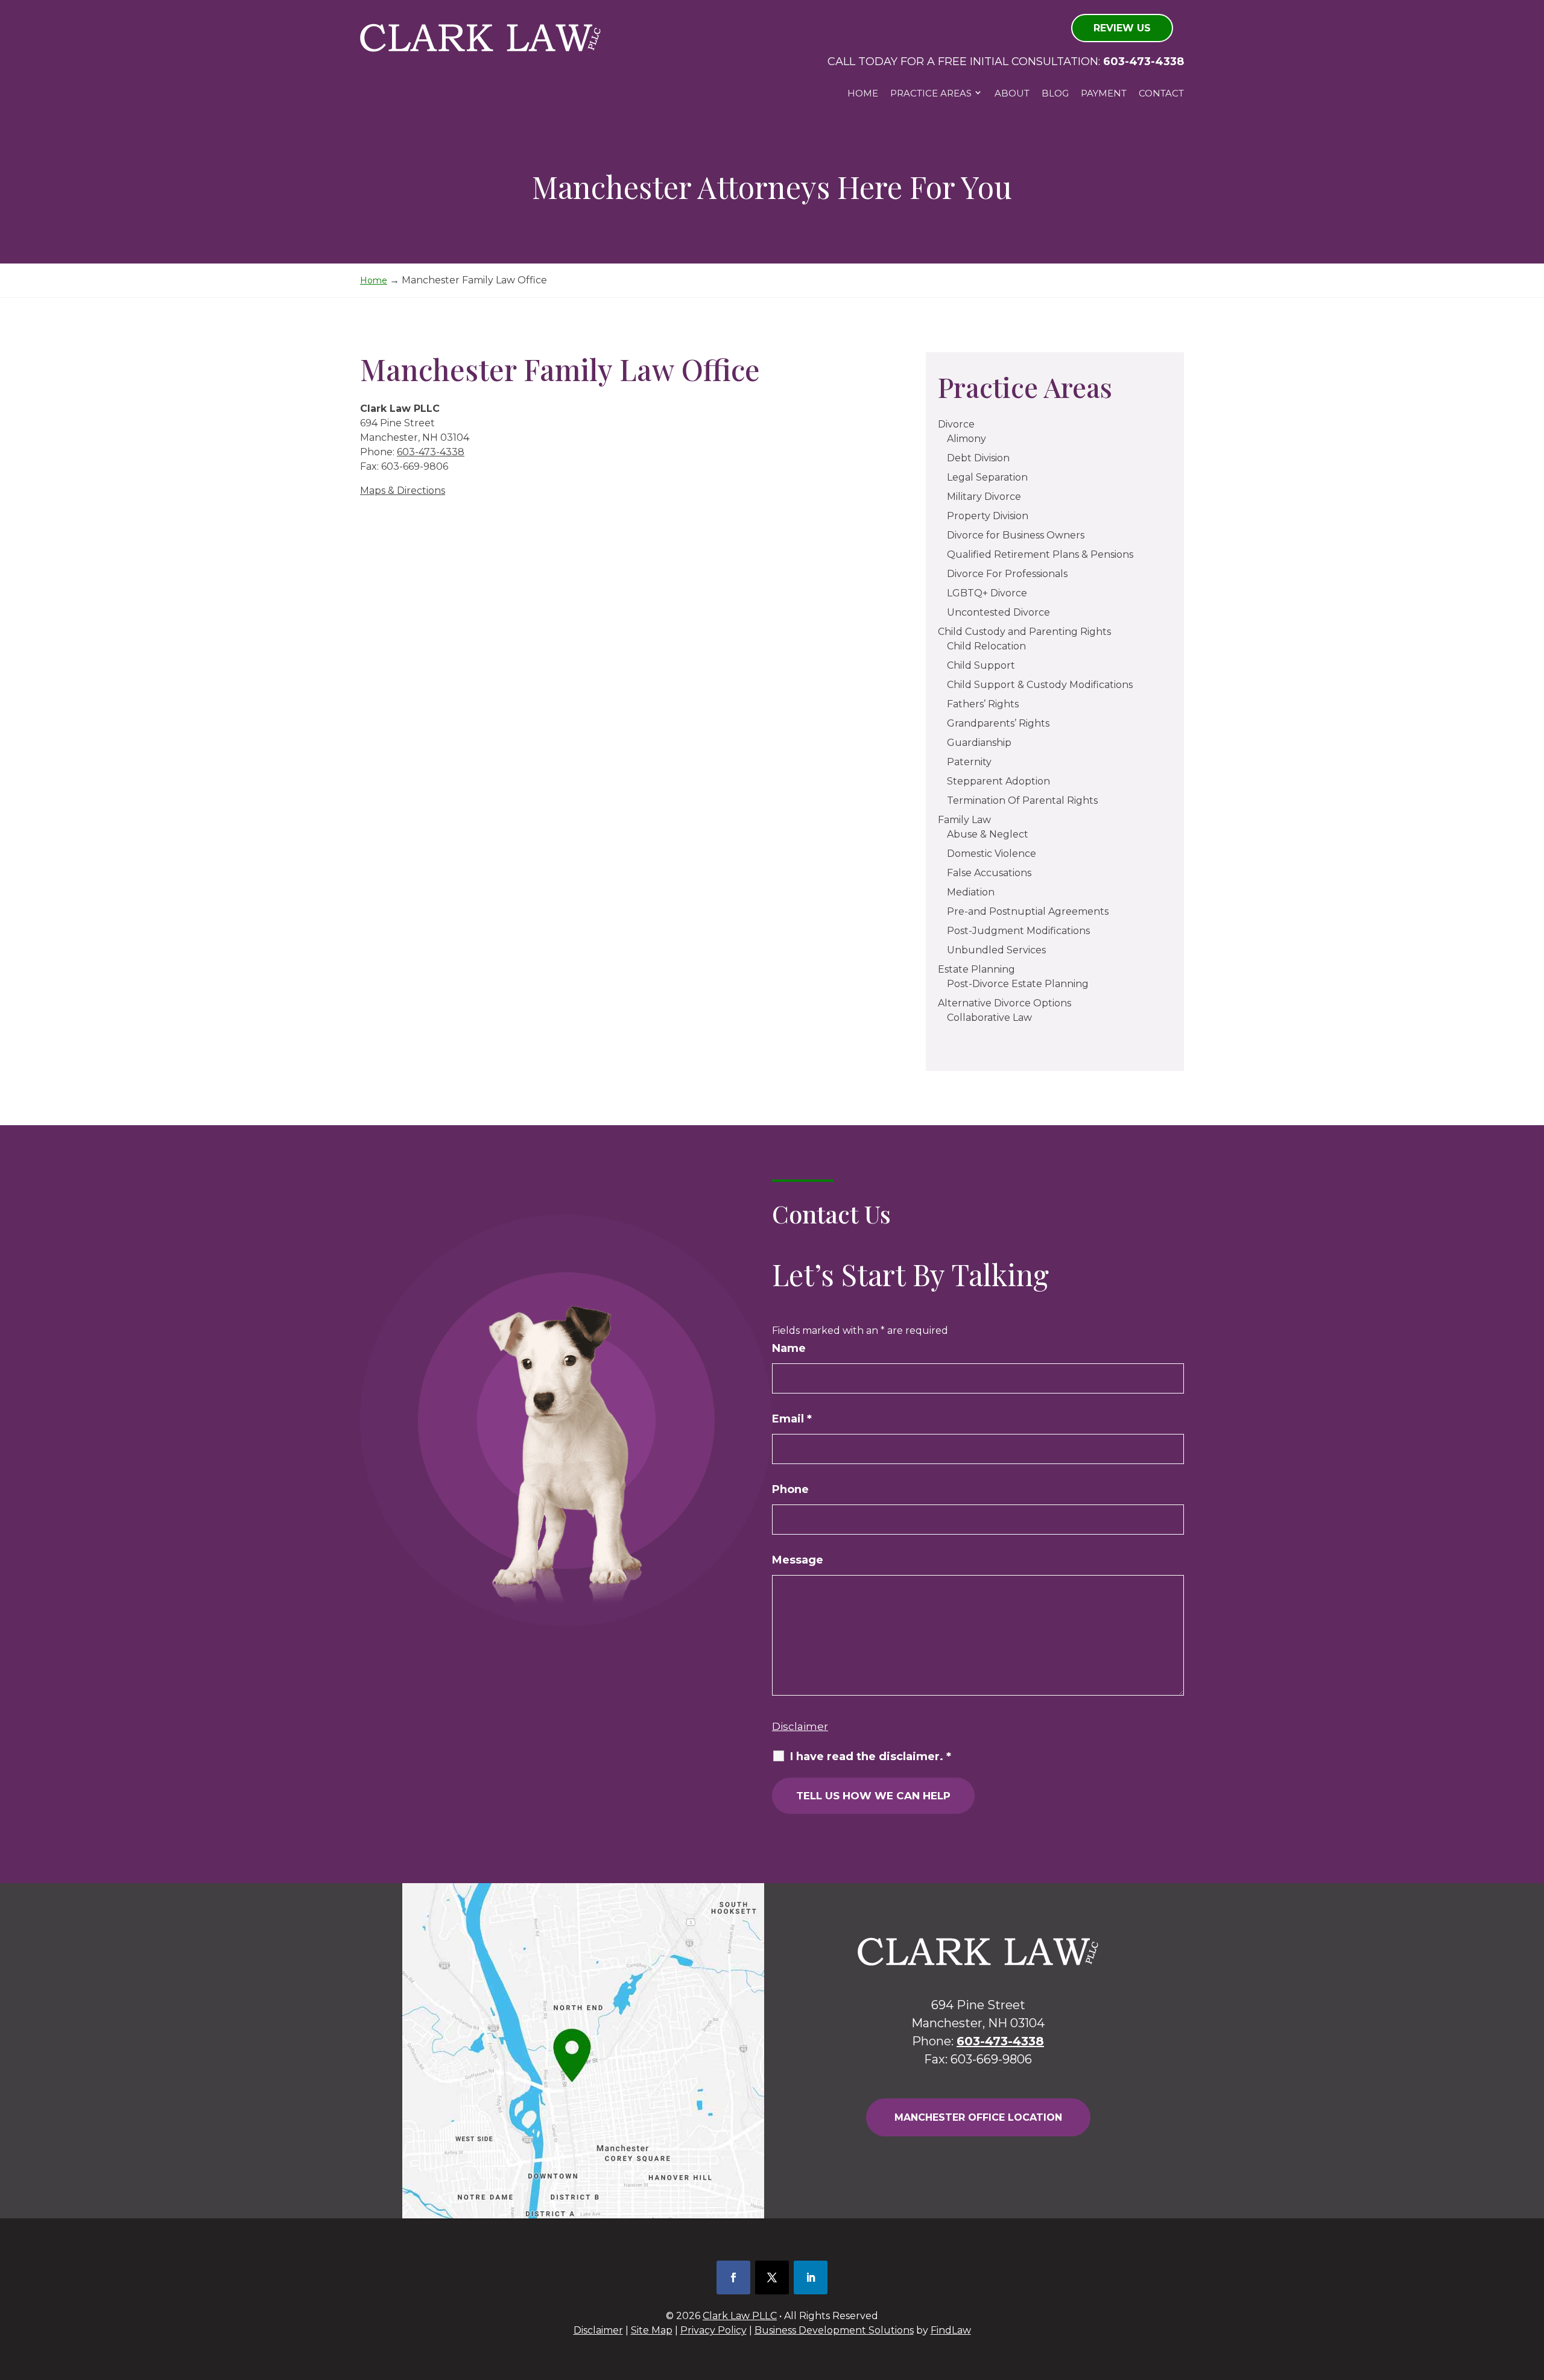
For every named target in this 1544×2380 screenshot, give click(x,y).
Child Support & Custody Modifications (1040, 685)
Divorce (956, 424)
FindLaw (951, 2330)
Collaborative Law (989, 1018)
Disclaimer (800, 1726)
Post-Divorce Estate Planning (1018, 984)
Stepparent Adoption (998, 781)
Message (798, 1560)
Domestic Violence (992, 854)
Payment (1104, 93)
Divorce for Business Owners (1016, 535)
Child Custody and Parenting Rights (1024, 632)
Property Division (988, 516)
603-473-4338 (1144, 62)
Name (789, 1348)
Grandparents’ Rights (998, 723)
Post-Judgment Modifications (1018, 931)
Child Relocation (986, 646)
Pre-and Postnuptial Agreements (1028, 911)
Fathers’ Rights (983, 704)
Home (863, 93)
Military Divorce (984, 497)
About (1012, 93)
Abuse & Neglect (988, 834)
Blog (1055, 93)
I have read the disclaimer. (871, 1757)
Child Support (981, 665)
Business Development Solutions (834, 2330)
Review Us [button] (1122, 28)
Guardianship (979, 743)
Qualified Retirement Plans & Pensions (1040, 554)
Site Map (652, 2330)
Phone (790, 1489)
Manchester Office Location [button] (978, 2117)
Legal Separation (987, 477)
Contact (1161, 93)
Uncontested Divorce (998, 612)
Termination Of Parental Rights (1022, 800)
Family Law (964, 820)
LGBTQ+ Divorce (987, 593)
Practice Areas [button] (931, 93)
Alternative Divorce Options (1005, 1003)
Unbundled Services (996, 950)
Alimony (967, 439)
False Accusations (989, 873)
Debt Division (978, 458)
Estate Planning (976, 969)
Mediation (971, 892)
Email (792, 1419)
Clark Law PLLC (740, 2316)
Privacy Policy (713, 2330)
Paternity (969, 762)
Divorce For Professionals (1007, 574)
